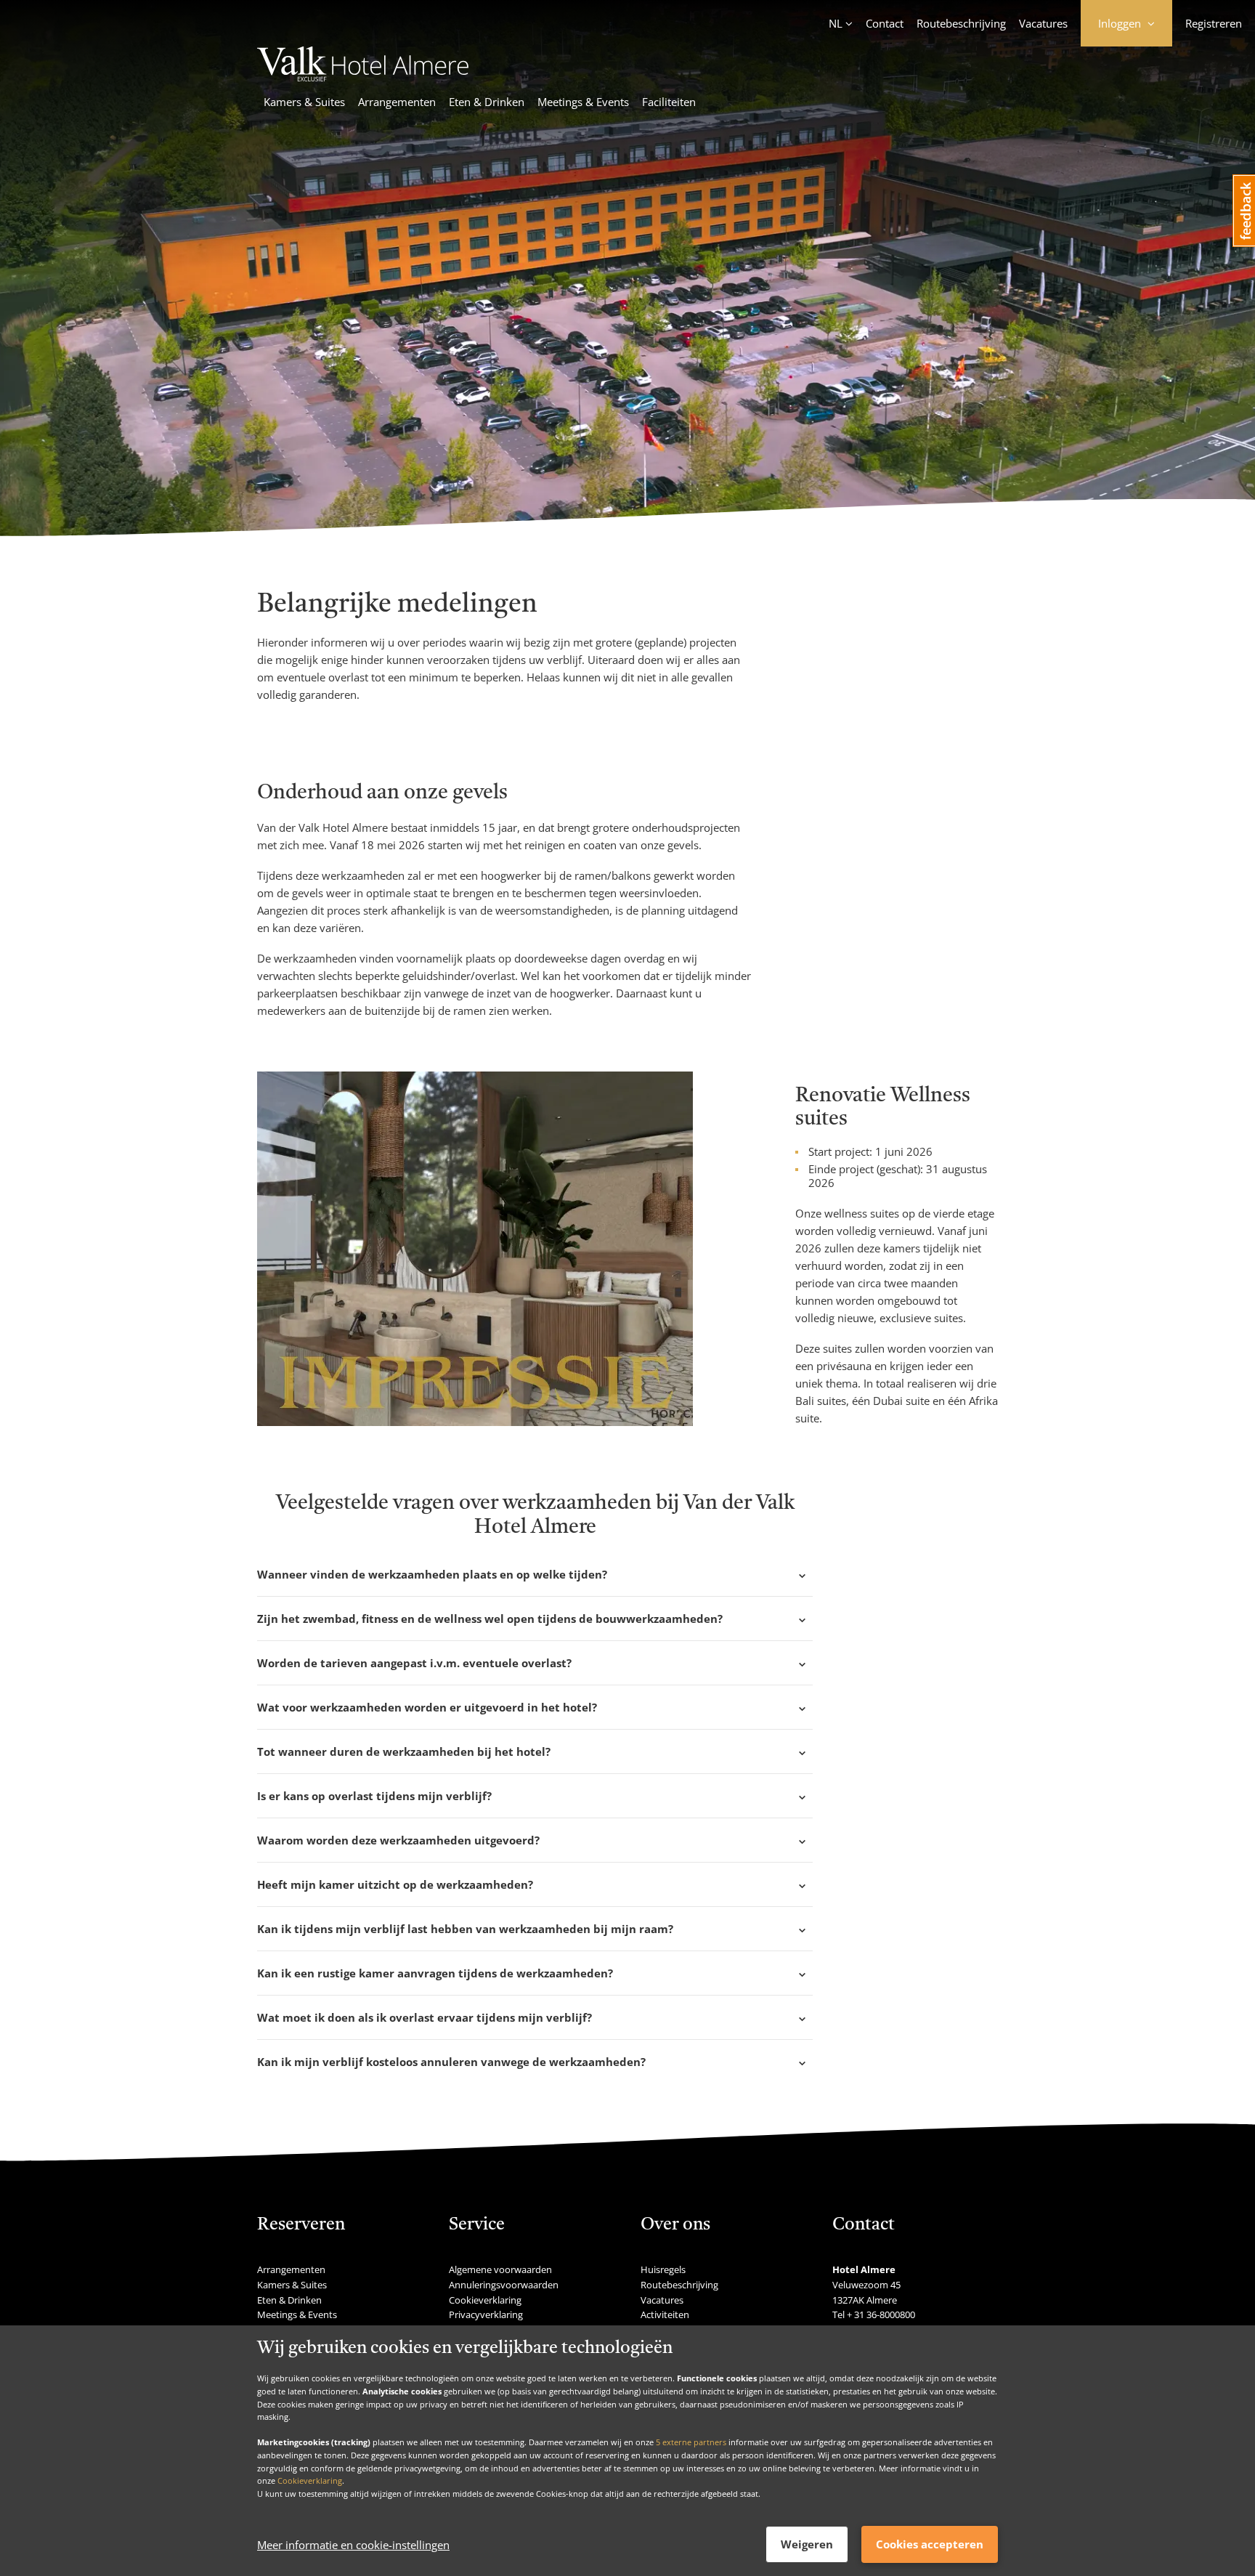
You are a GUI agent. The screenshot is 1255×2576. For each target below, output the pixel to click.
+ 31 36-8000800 (881, 2314)
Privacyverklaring (486, 2314)
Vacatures (1043, 23)
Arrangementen (397, 102)
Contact (885, 23)
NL (836, 23)
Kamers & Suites (304, 102)
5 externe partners (691, 2442)
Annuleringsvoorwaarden (504, 2285)
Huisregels (663, 2269)
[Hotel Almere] (363, 77)
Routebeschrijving (961, 23)
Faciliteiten (669, 102)
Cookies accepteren (930, 2544)
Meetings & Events (583, 102)
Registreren (1214, 23)
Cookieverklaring (310, 2480)
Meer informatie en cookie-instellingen (353, 2545)
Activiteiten (665, 2314)
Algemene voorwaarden (500, 2269)
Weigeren (807, 2544)
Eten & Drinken (487, 102)
